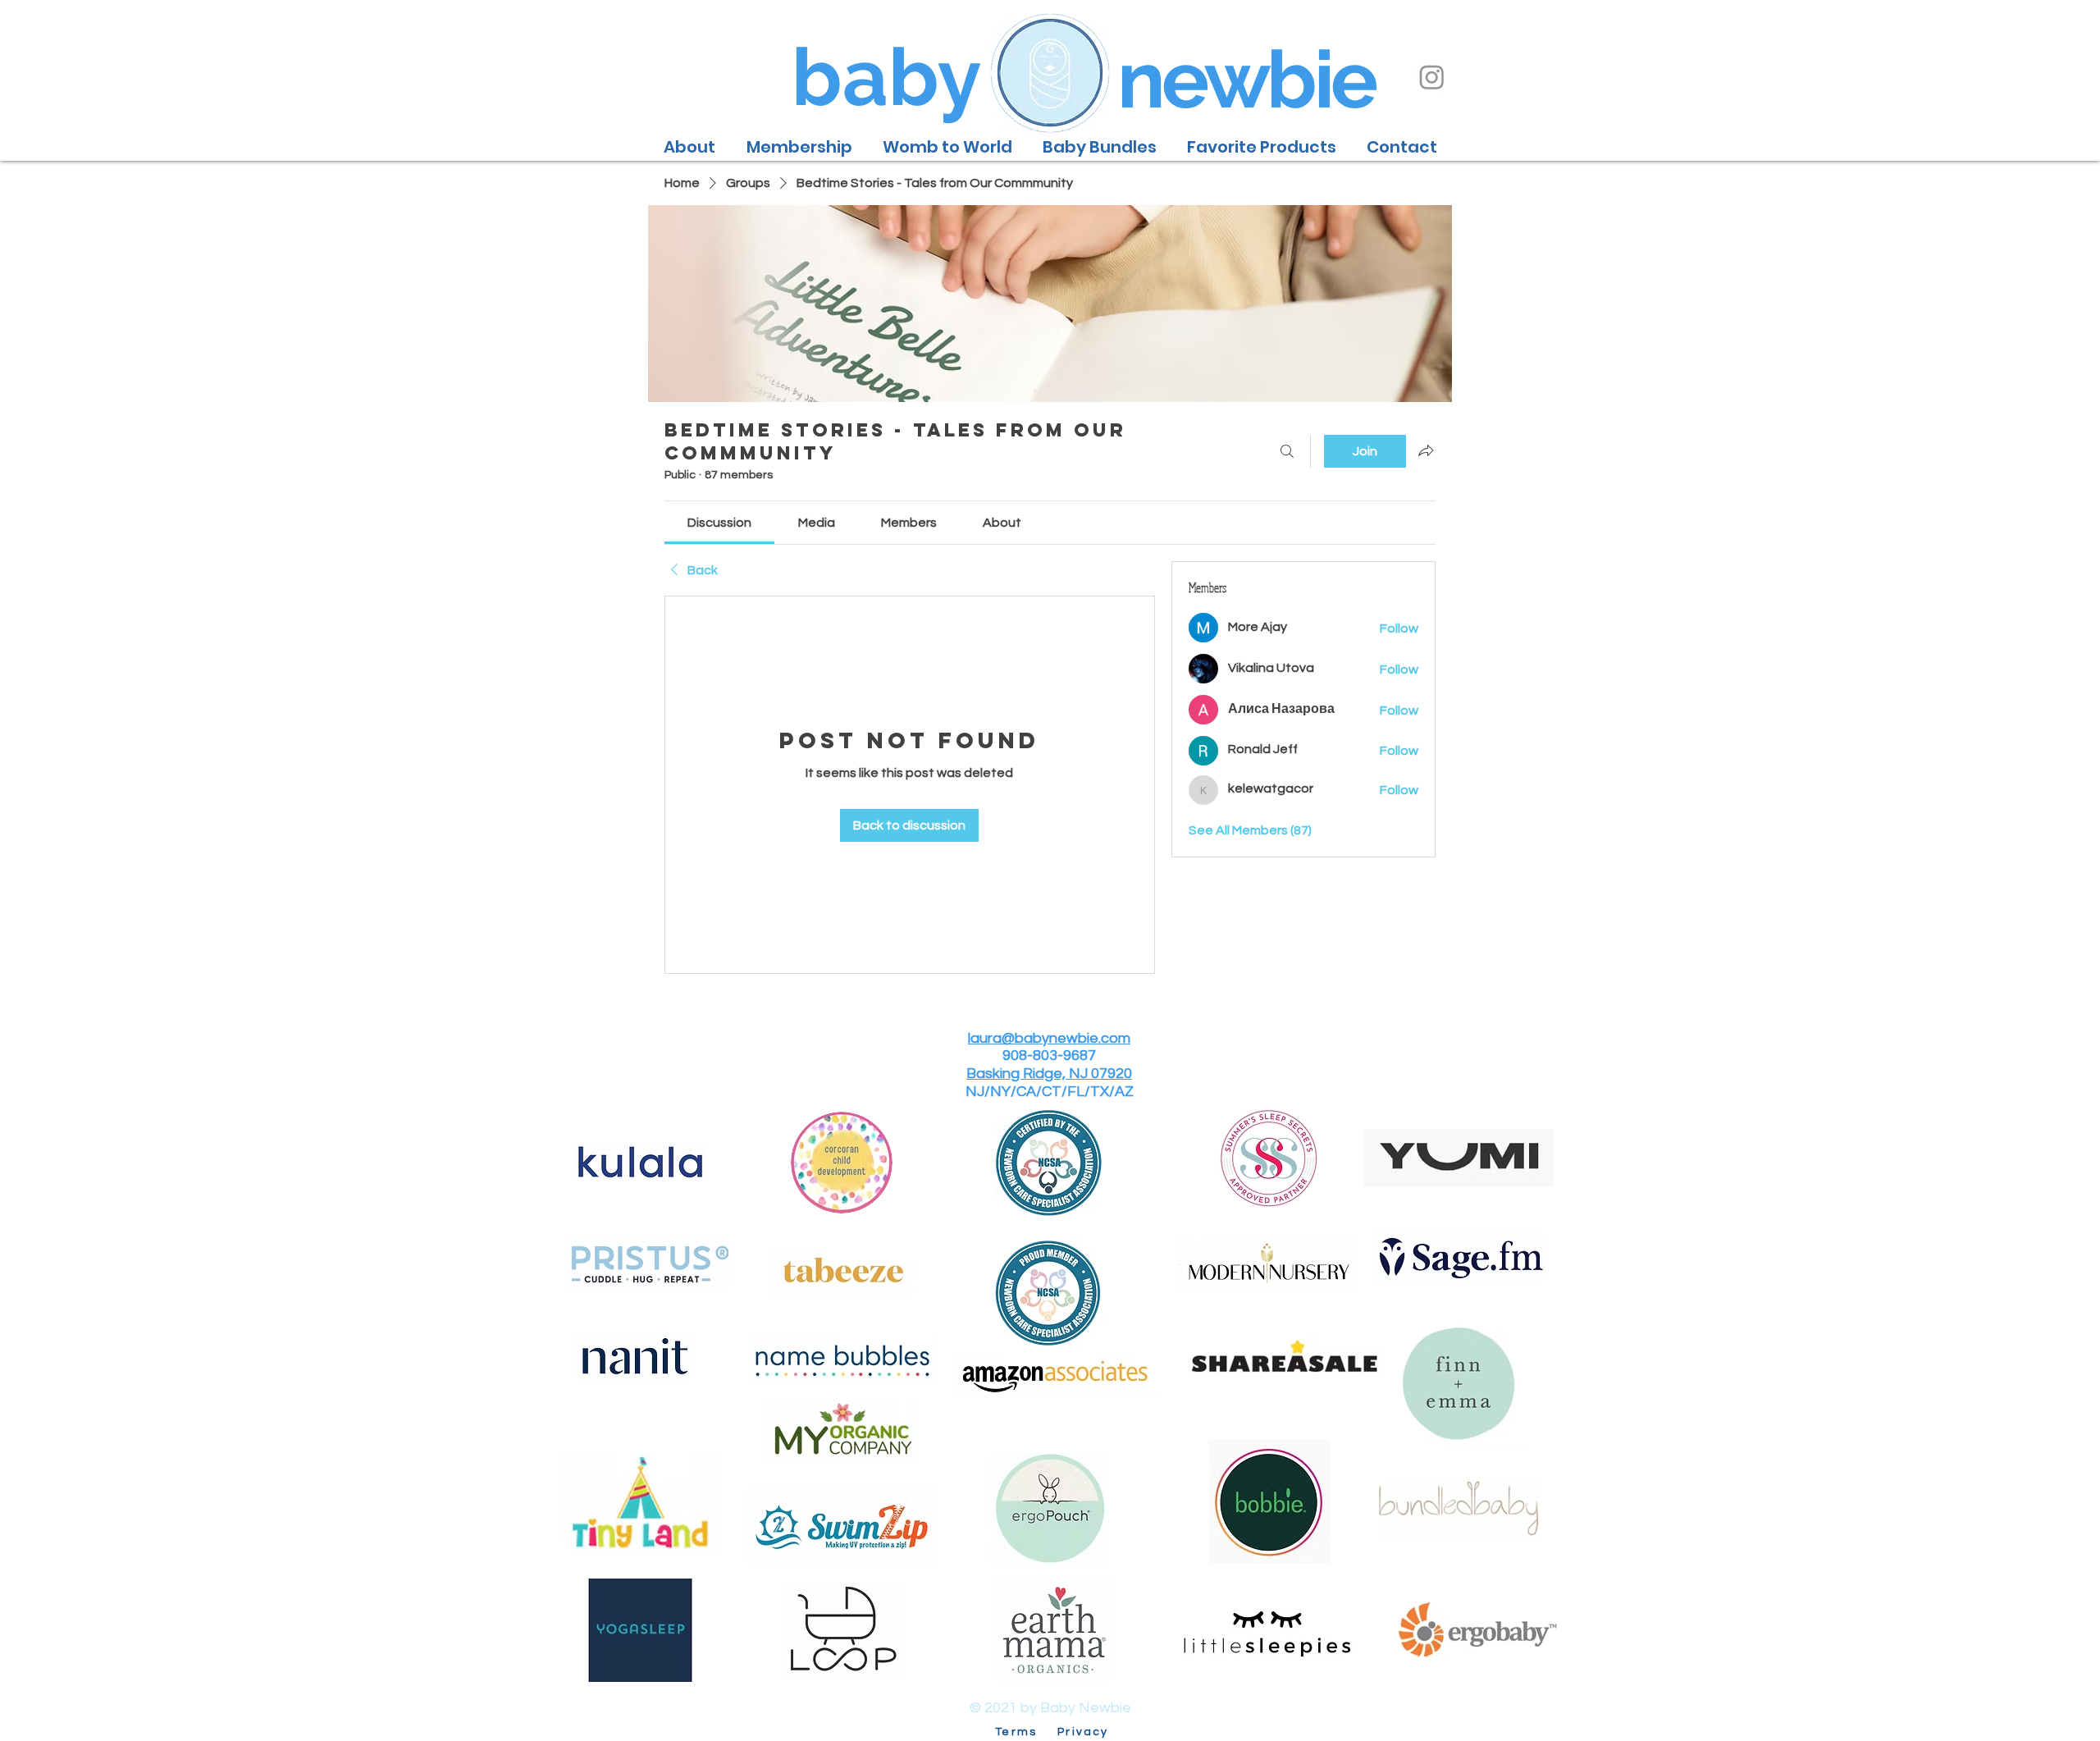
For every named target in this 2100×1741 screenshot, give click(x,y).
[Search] (1287, 451)
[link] (719, 523)
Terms (1024, 1732)
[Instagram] (1432, 77)
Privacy (1083, 1732)
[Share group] (1426, 450)
